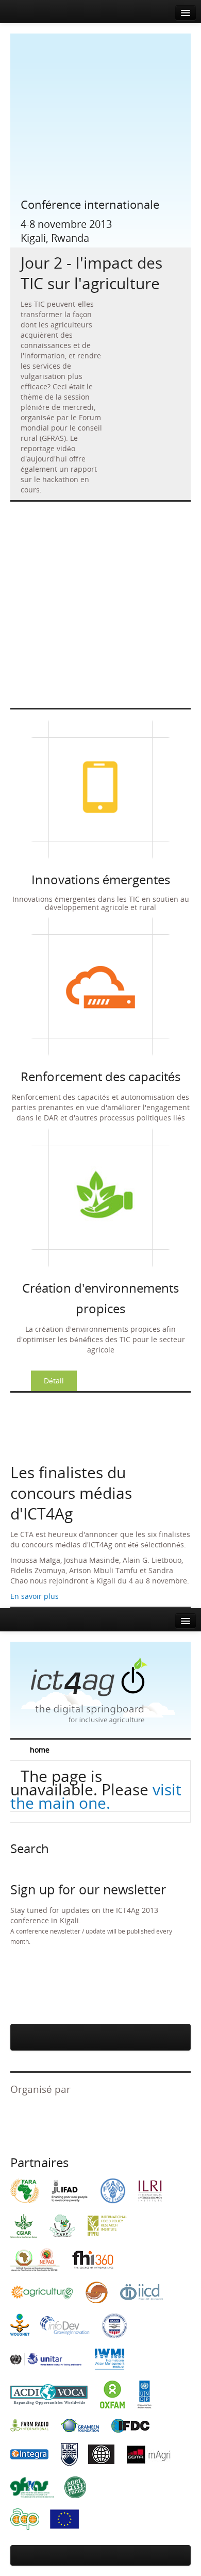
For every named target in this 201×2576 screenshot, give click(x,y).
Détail (54, 1381)
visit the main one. (96, 1796)
